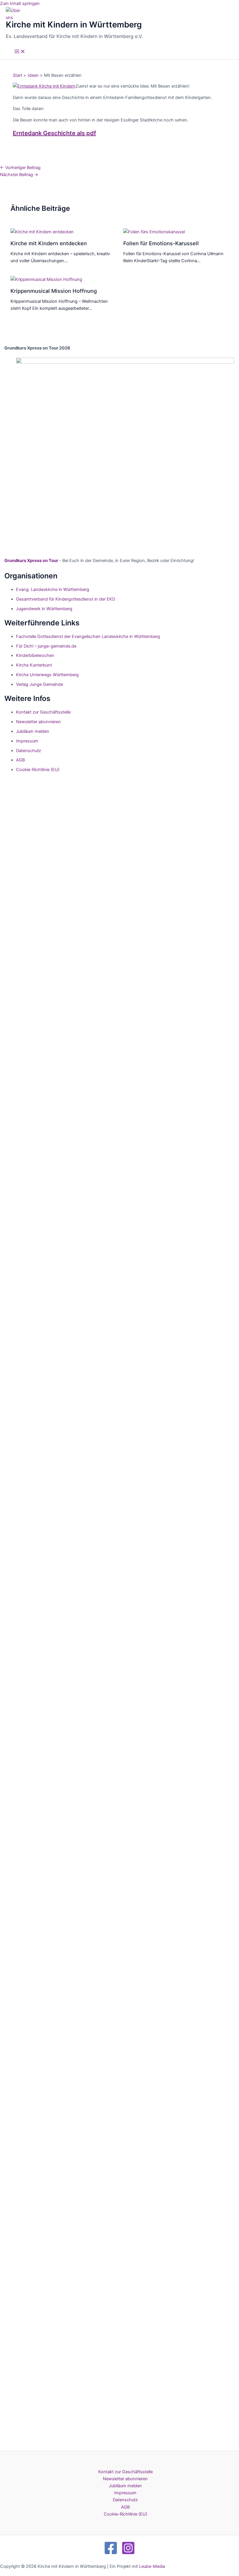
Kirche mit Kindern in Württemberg (74, 25)
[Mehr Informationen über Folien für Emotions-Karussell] (154, 232)
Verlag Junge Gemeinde (39, 684)
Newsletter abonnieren (38, 722)
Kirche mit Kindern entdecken (49, 243)
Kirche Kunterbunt (34, 665)
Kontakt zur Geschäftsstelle (43, 712)
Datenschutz (29, 751)
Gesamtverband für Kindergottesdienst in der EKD (66, 599)
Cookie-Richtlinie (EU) (38, 770)
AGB (20, 760)
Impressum (27, 741)
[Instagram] (128, 2554)
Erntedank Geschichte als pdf (55, 133)
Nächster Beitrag (19, 175)
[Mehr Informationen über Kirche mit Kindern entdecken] (42, 232)
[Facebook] (111, 2554)
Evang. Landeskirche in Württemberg (53, 589)
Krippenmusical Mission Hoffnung (54, 291)
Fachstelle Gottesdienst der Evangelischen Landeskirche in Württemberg (88, 636)
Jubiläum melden (33, 731)
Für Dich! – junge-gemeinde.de (46, 646)
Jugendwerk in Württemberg (44, 609)
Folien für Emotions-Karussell (161, 243)
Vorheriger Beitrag (20, 168)
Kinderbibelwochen (35, 655)
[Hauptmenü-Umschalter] (20, 52)
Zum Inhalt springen (20, 4)
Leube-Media (152, 2566)
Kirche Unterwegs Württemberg (47, 675)
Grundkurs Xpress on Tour (31, 561)
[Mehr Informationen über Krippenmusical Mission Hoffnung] (46, 279)
